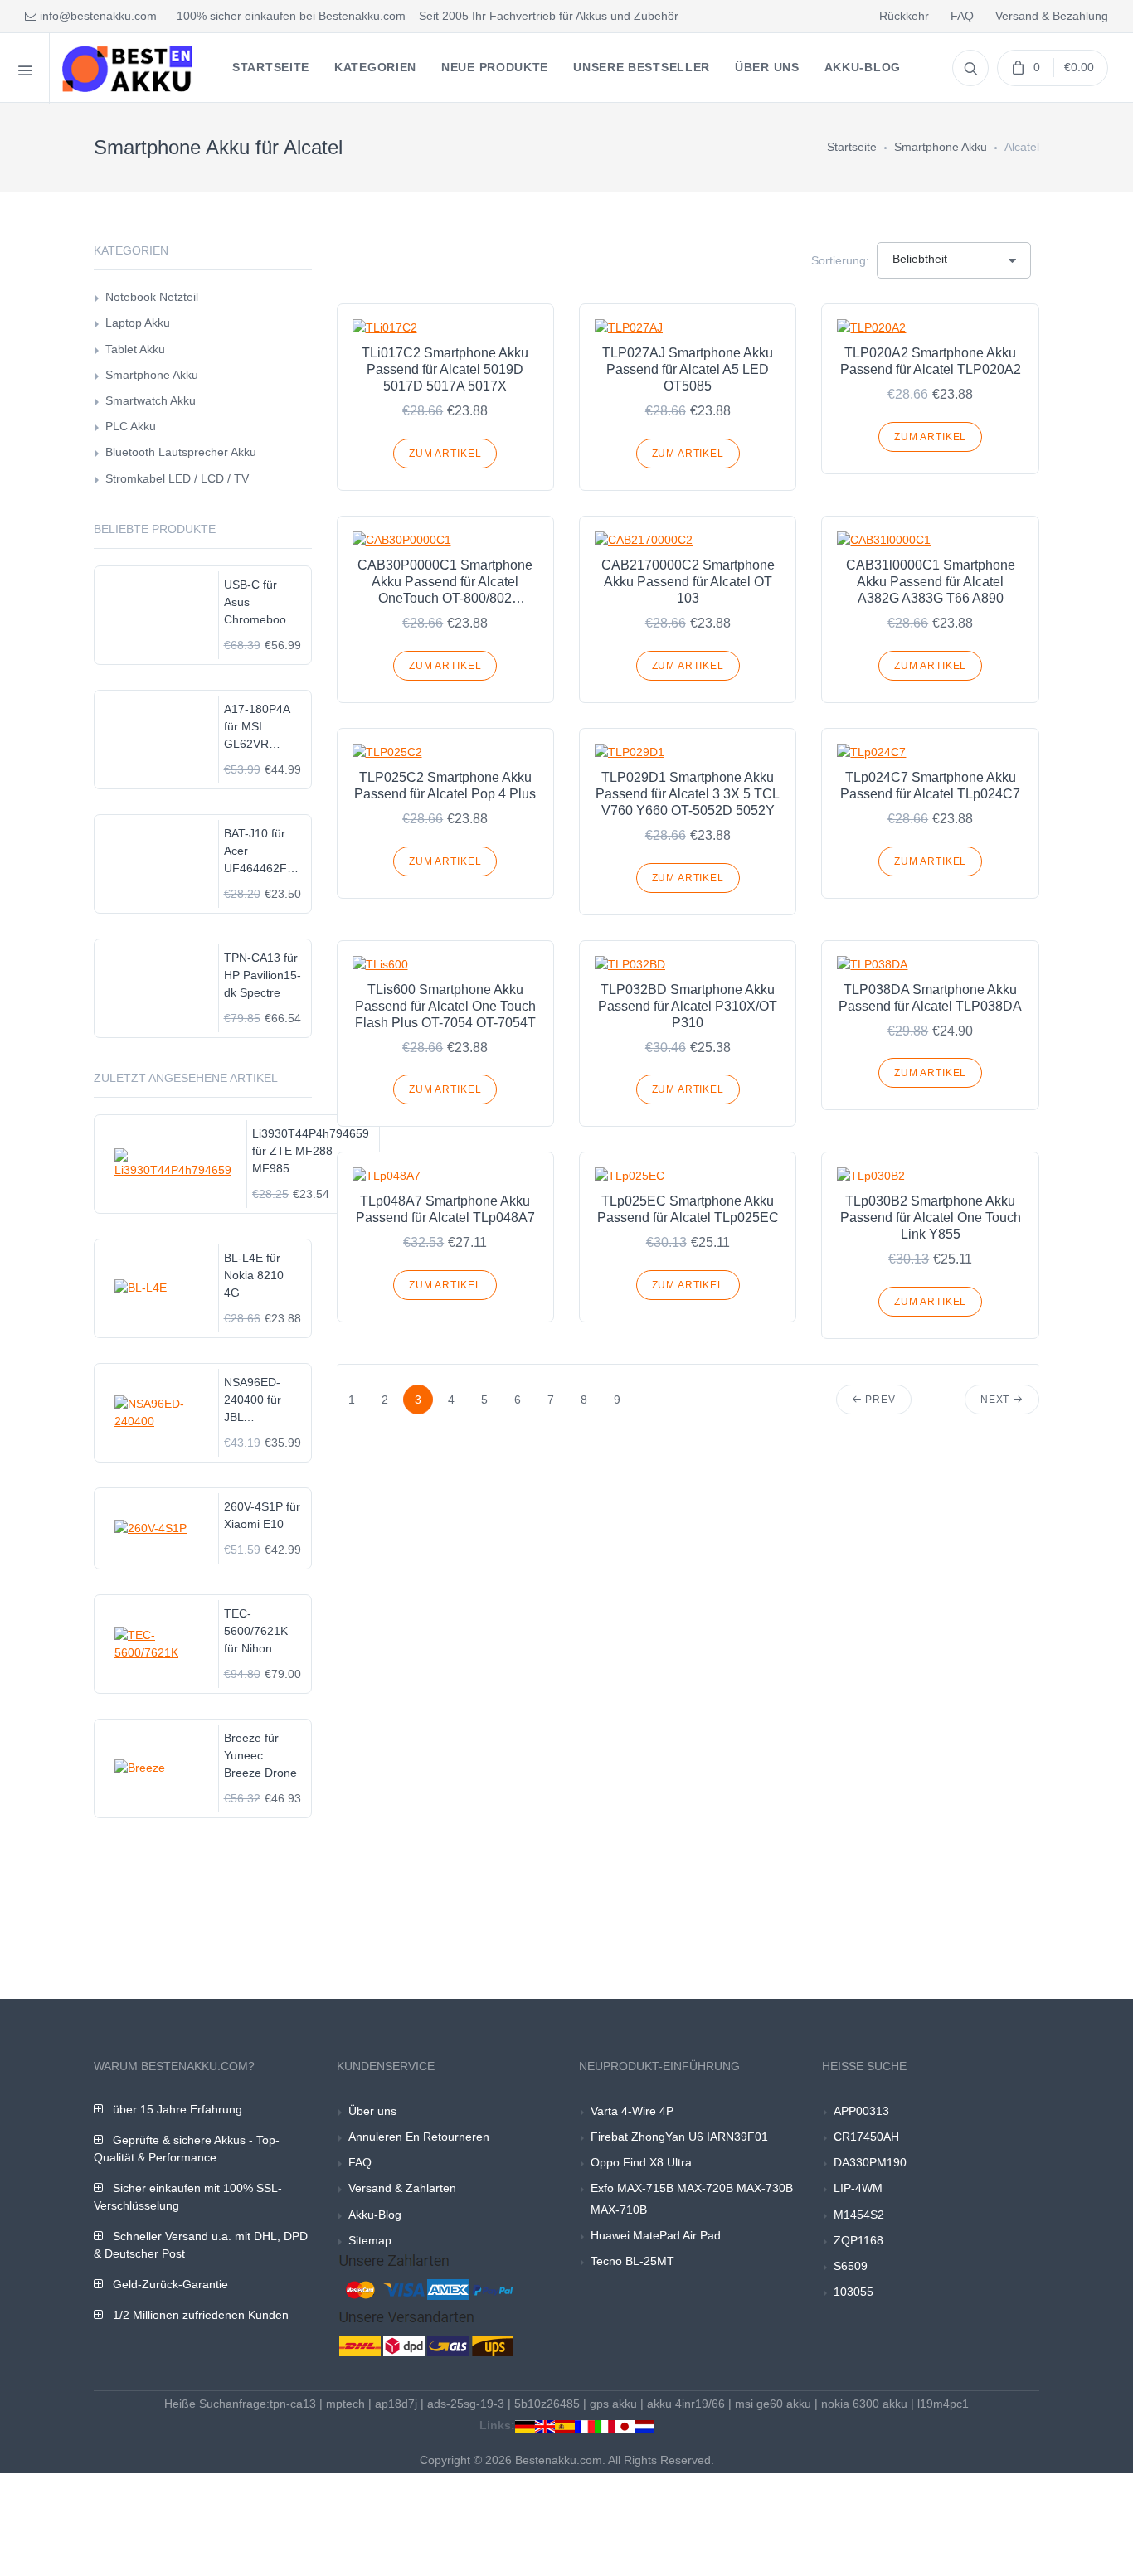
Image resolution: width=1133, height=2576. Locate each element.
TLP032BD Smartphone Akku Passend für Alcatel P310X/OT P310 (688, 1006)
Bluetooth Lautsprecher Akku (181, 452)
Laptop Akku (138, 323)
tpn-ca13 (293, 2404)
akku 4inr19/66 (686, 2404)
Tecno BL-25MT (632, 2261)
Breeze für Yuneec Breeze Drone (260, 1755)
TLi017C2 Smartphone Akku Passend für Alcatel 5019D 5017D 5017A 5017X (445, 369)
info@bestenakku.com (97, 16)
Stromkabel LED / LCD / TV (177, 478)
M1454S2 (859, 2215)
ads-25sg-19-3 (466, 2404)
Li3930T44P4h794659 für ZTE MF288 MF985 (311, 1151)
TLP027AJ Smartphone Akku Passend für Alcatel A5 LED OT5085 (688, 369)
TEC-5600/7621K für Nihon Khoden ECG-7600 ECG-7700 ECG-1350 (260, 1632)
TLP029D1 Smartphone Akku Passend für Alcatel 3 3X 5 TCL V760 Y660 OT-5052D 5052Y (688, 794)
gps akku (613, 2404)
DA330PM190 (870, 2162)
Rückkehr (904, 16)
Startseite (852, 147)
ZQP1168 (858, 2240)
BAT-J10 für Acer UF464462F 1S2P (255, 852)
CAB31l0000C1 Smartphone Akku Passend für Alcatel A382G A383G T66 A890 (931, 582)
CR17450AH (866, 2137)
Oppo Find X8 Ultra (641, 2162)
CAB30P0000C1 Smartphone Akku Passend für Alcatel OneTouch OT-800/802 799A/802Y (445, 582)
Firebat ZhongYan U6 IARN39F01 (679, 2137)
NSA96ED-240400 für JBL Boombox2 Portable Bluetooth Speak (253, 1401)
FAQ (962, 16)
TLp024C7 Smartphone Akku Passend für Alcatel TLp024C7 (930, 786)
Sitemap (370, 2240)
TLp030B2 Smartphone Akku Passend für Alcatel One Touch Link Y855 (931, 1218)
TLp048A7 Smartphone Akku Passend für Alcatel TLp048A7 (445, 1209)
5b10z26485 (547, 2404)
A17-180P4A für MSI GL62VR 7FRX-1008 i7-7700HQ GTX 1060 (263, 728)
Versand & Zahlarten (402, 2188)
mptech (345, 2404)
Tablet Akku (135, 349)
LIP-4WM (858, 2188)
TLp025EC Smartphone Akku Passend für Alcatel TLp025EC (688, 1209)
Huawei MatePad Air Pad (656, 2235)
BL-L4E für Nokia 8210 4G (254, 1275)
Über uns (372, 2111)
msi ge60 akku (773, 2404)
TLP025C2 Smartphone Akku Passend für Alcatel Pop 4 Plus (445, 786)
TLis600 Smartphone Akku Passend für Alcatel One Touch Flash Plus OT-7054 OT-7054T (445, 1006)
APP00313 (861, 2111)
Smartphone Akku (941, 147)
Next (997, 1400)
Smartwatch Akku (151, 400)
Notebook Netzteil (152, 297)
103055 (853, 2292)
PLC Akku (131, 426)
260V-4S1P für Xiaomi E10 (262, 1515)
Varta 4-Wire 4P (632, 2111)
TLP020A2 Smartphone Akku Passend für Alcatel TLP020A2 (931, 361)
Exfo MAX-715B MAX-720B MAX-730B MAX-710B (692, 2198)
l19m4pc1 (943, 2404)
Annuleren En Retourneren (419, 2137)
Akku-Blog (375, 2215)
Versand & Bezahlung (1052, 16)
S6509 (851, 2266)
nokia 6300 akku (864, 2404)
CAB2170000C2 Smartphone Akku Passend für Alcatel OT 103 (688, 582)
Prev (879, 1400)
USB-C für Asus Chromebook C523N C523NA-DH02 (258, 603)
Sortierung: (840, 260)
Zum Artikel (445, 454)
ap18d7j (396, 2404)
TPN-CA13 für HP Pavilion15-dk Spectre (263, 975)
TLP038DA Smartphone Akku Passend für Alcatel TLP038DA (930, 998)
